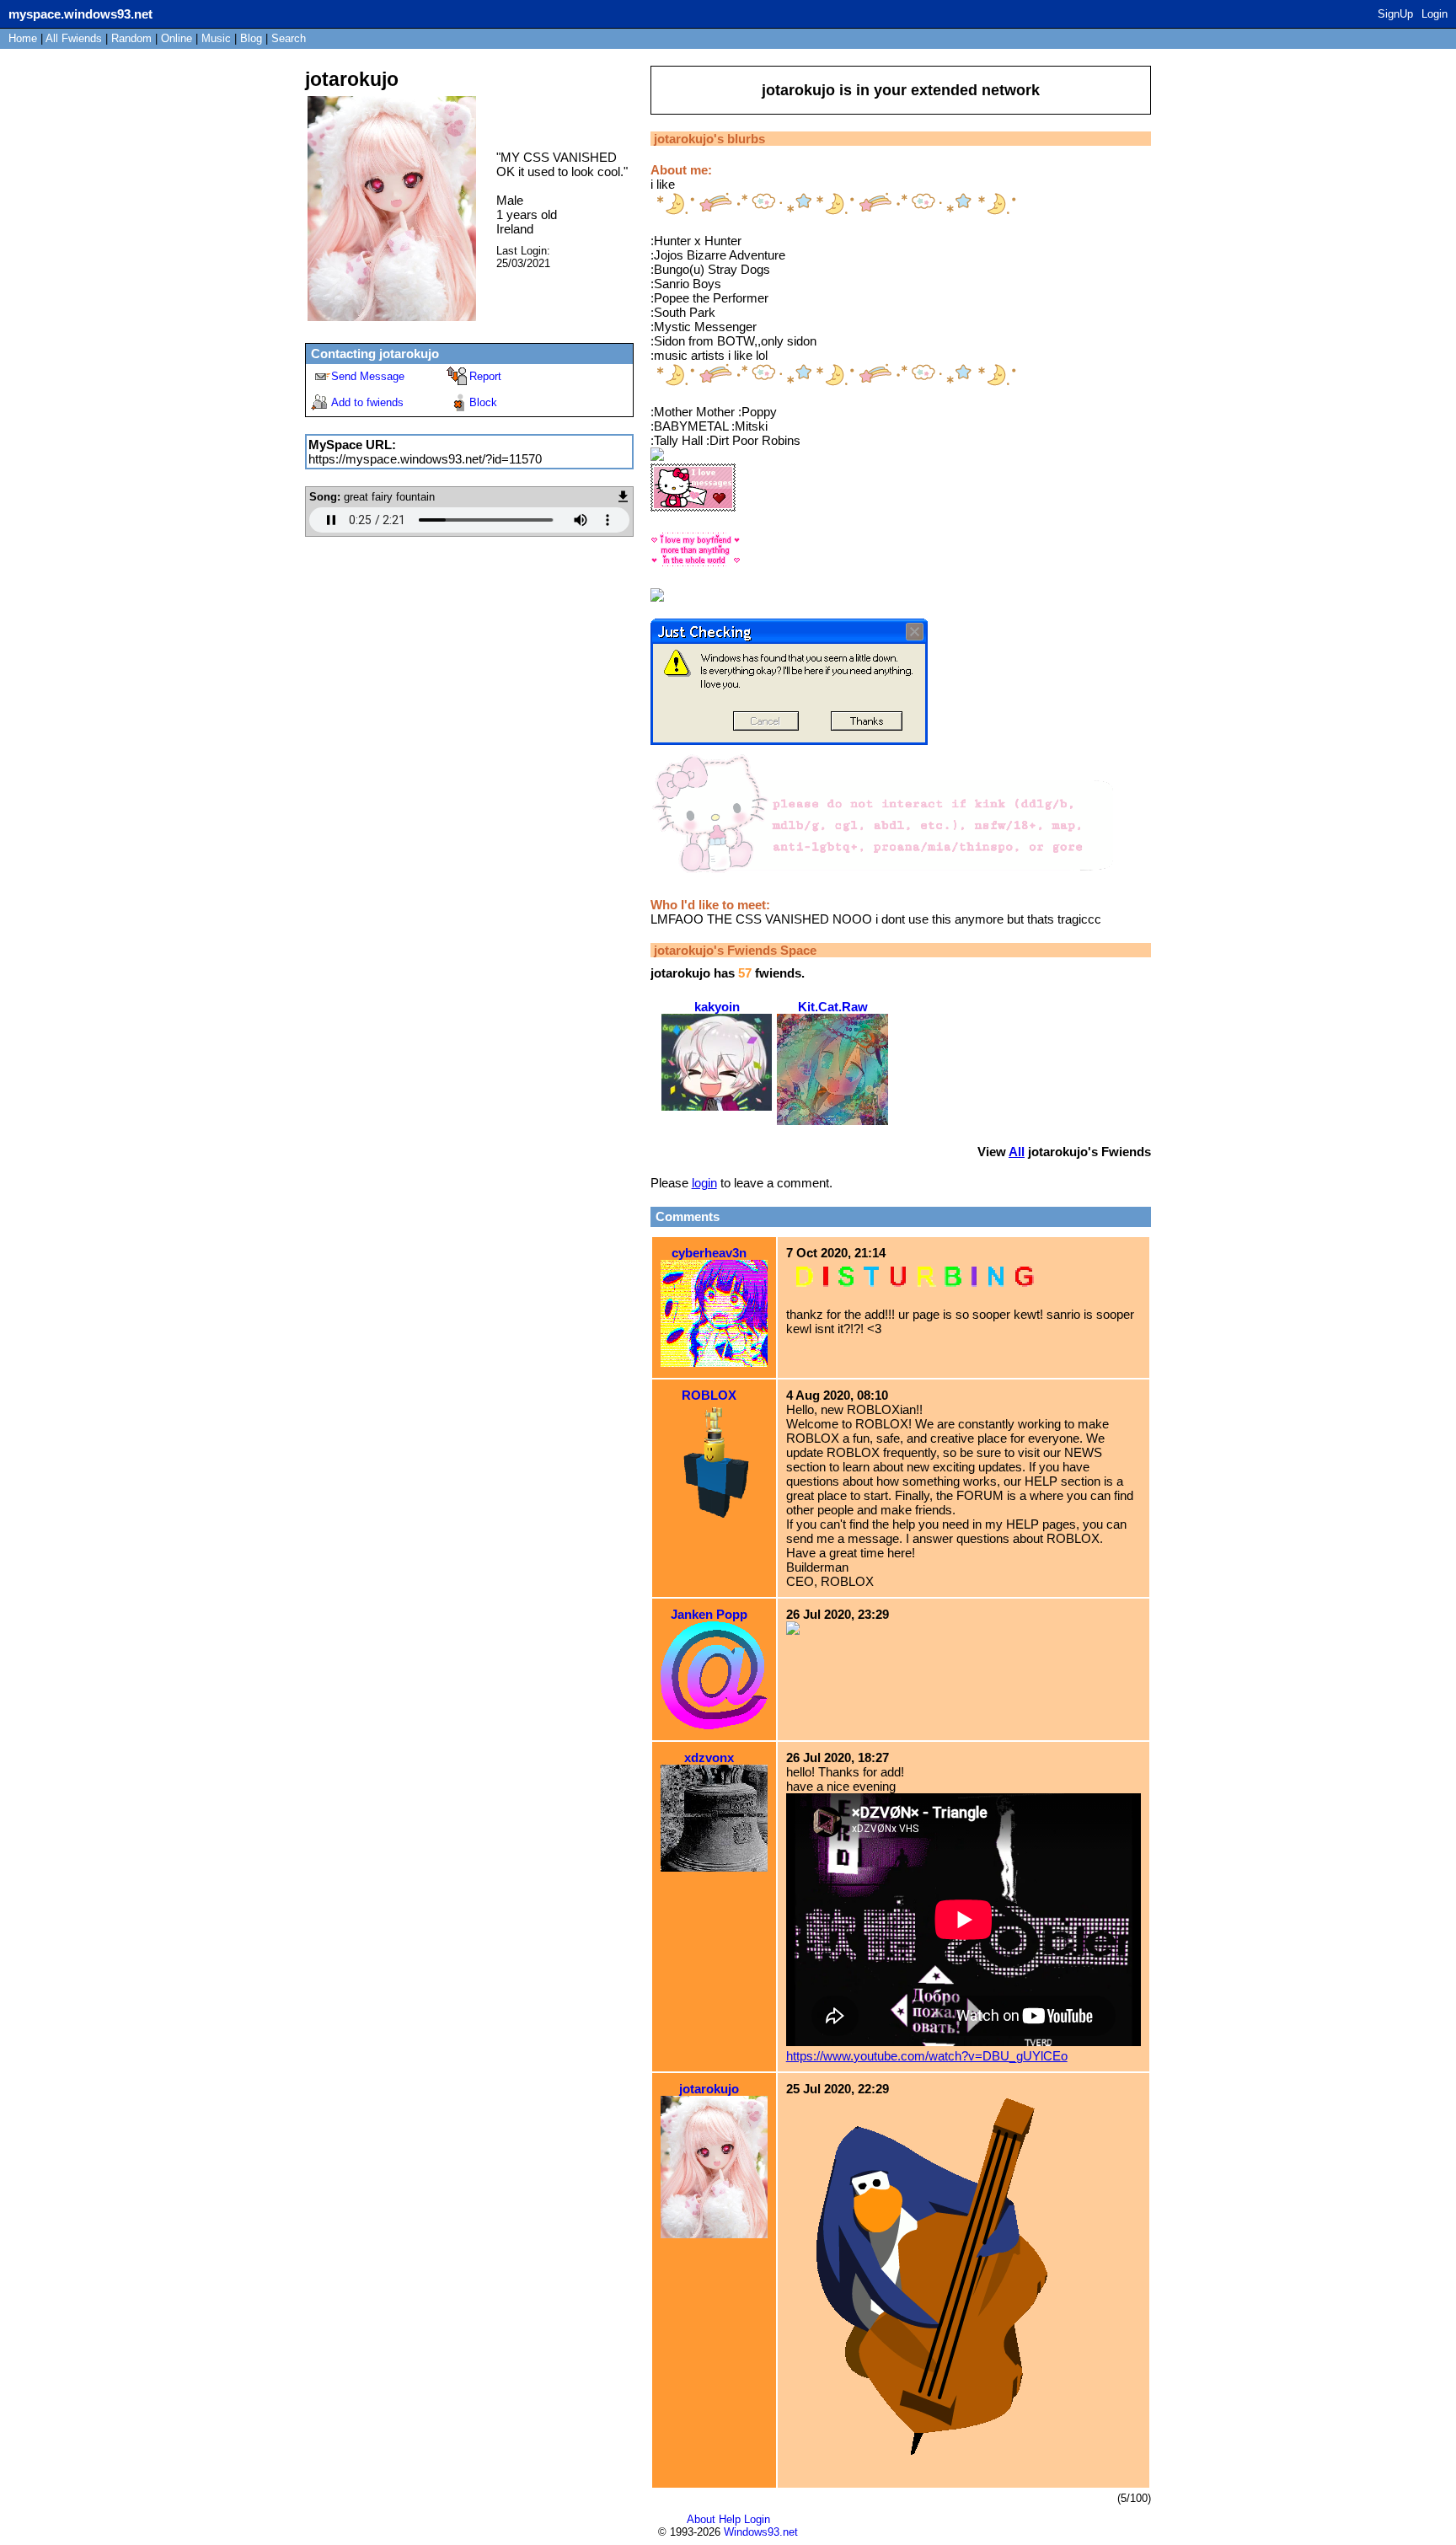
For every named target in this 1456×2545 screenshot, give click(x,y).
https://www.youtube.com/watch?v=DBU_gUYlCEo (927, 2056)
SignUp (1395, 14)
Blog (251, 38)
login (704, 1183)
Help (730, 2519)
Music (216, 38)
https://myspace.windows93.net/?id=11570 (425, 459)
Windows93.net (761, 2532)
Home (23, 38)
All (74, 38)
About (701, 2519)
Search (289, 38)
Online (177, 38)
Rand (131, 38)
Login (1435, 14)
